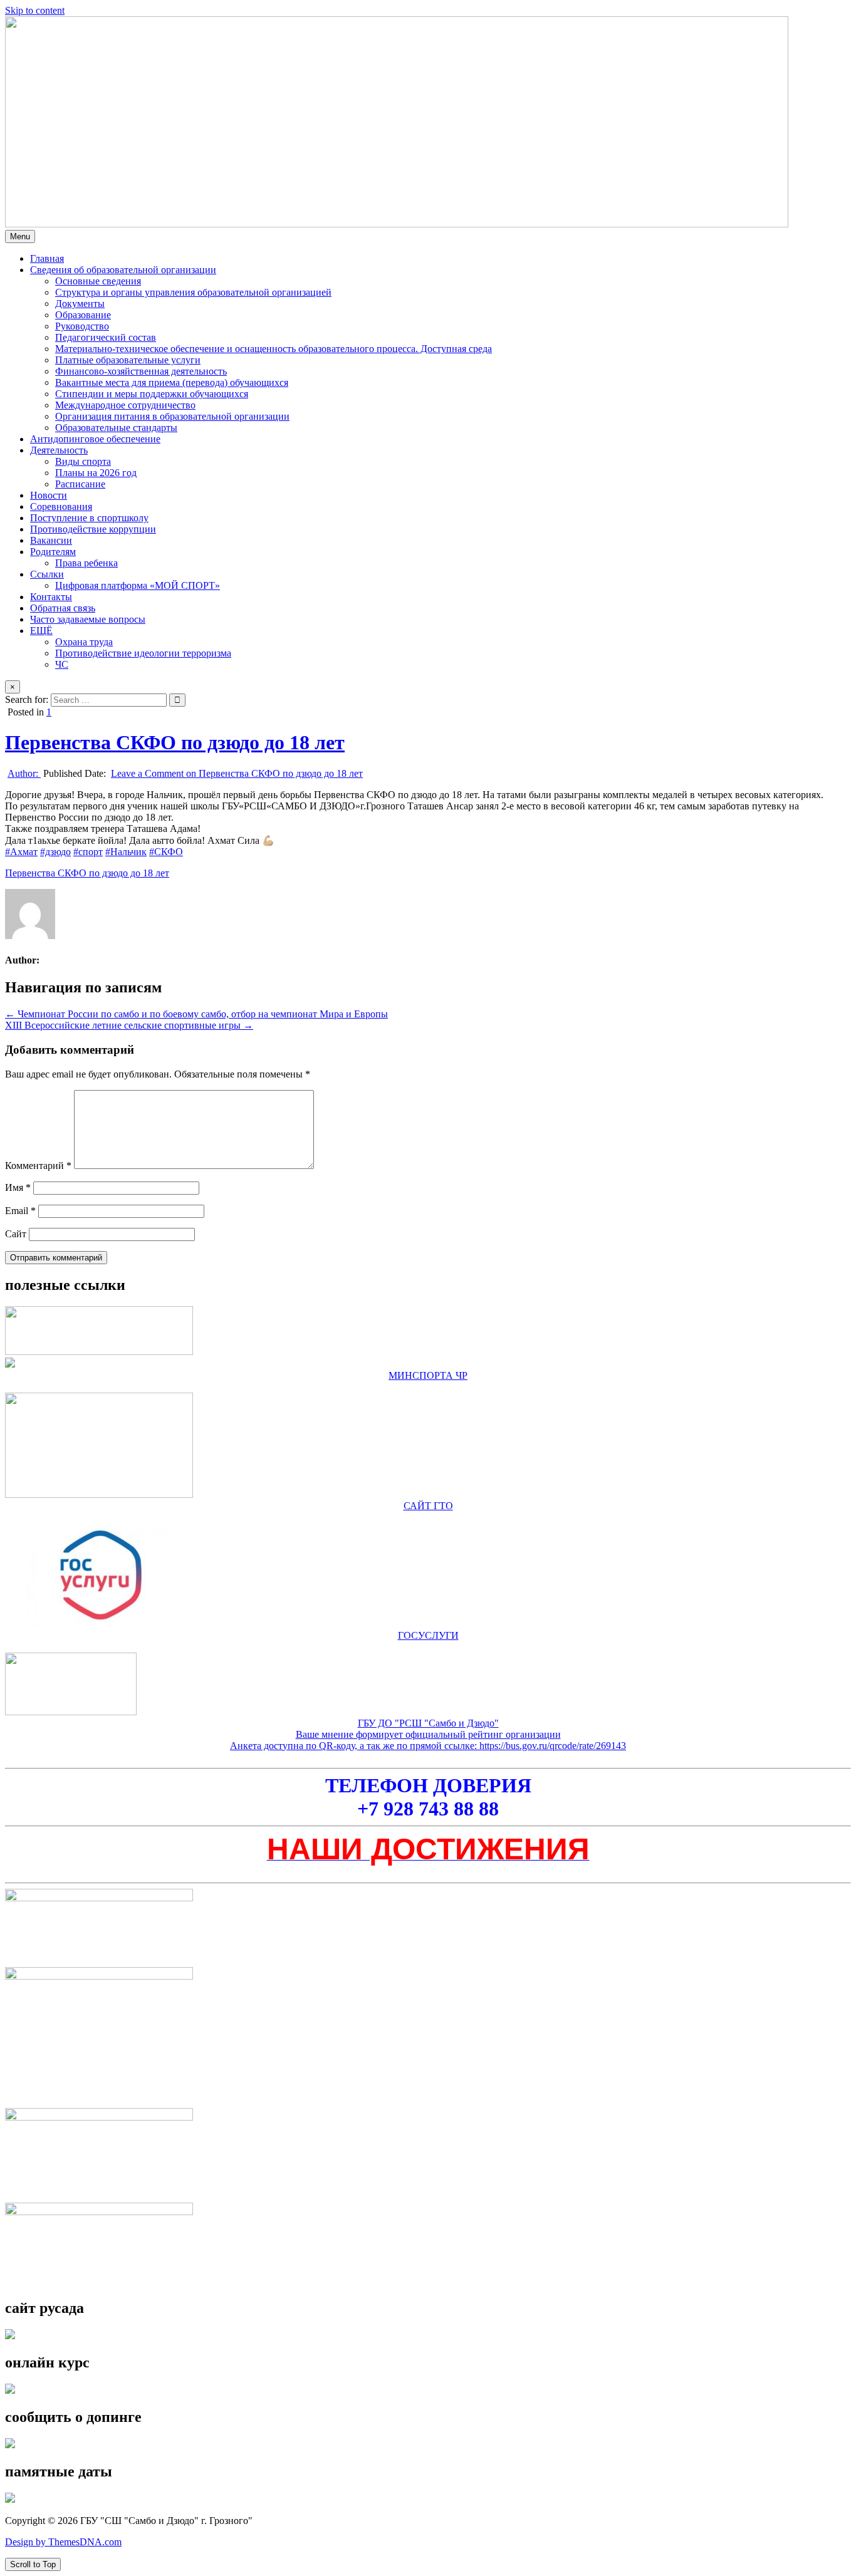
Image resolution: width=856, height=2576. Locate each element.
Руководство (82, 326)
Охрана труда (84, 642)
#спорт (88, 852)
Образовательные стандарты (116, 428)
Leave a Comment (237, 773)
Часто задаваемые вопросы (88, 619)
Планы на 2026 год (96, 473)
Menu (20, 236)
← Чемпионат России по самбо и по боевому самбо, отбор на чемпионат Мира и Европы (196, 1014)
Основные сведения (98, 281)
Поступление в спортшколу (89, 518)
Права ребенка (86, 563)
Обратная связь (63, 608)
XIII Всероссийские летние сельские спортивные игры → (129, 1025)
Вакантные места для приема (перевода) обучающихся (172, 382)
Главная (47, 258)
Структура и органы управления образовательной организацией (193, 292)
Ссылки (47, 574)
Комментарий (38, 1166)
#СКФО (166, 852)
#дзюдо (55, 852)
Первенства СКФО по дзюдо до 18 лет (175, 742)
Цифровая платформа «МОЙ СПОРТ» (138, 585)
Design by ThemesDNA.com (63, 2542)
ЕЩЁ (41, 631)
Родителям (53, 552)
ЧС (62, 664)
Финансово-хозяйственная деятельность (141, 371)
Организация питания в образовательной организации (172, 416)
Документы (80, 304)
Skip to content (35, 10)
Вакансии (51, 540)
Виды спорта (83, 461)
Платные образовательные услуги (128, 360)
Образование (83, 315)
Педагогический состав (106, 337)
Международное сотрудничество (125, 405)
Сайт (16, 1234)
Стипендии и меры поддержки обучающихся (152, 394)
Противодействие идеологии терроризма (143, 653)
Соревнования (61, 506)
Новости (49, 495)
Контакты (51, 597)
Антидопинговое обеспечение (95, 439)
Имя (18, 1187)
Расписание (80, 484)
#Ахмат (21, 852)
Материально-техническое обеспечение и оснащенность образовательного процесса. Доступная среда (274, 349)
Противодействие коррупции (93, 529)
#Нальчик (126, 852)
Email (20, 1211)
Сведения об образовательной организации (123, 270)
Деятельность (59, 450)
